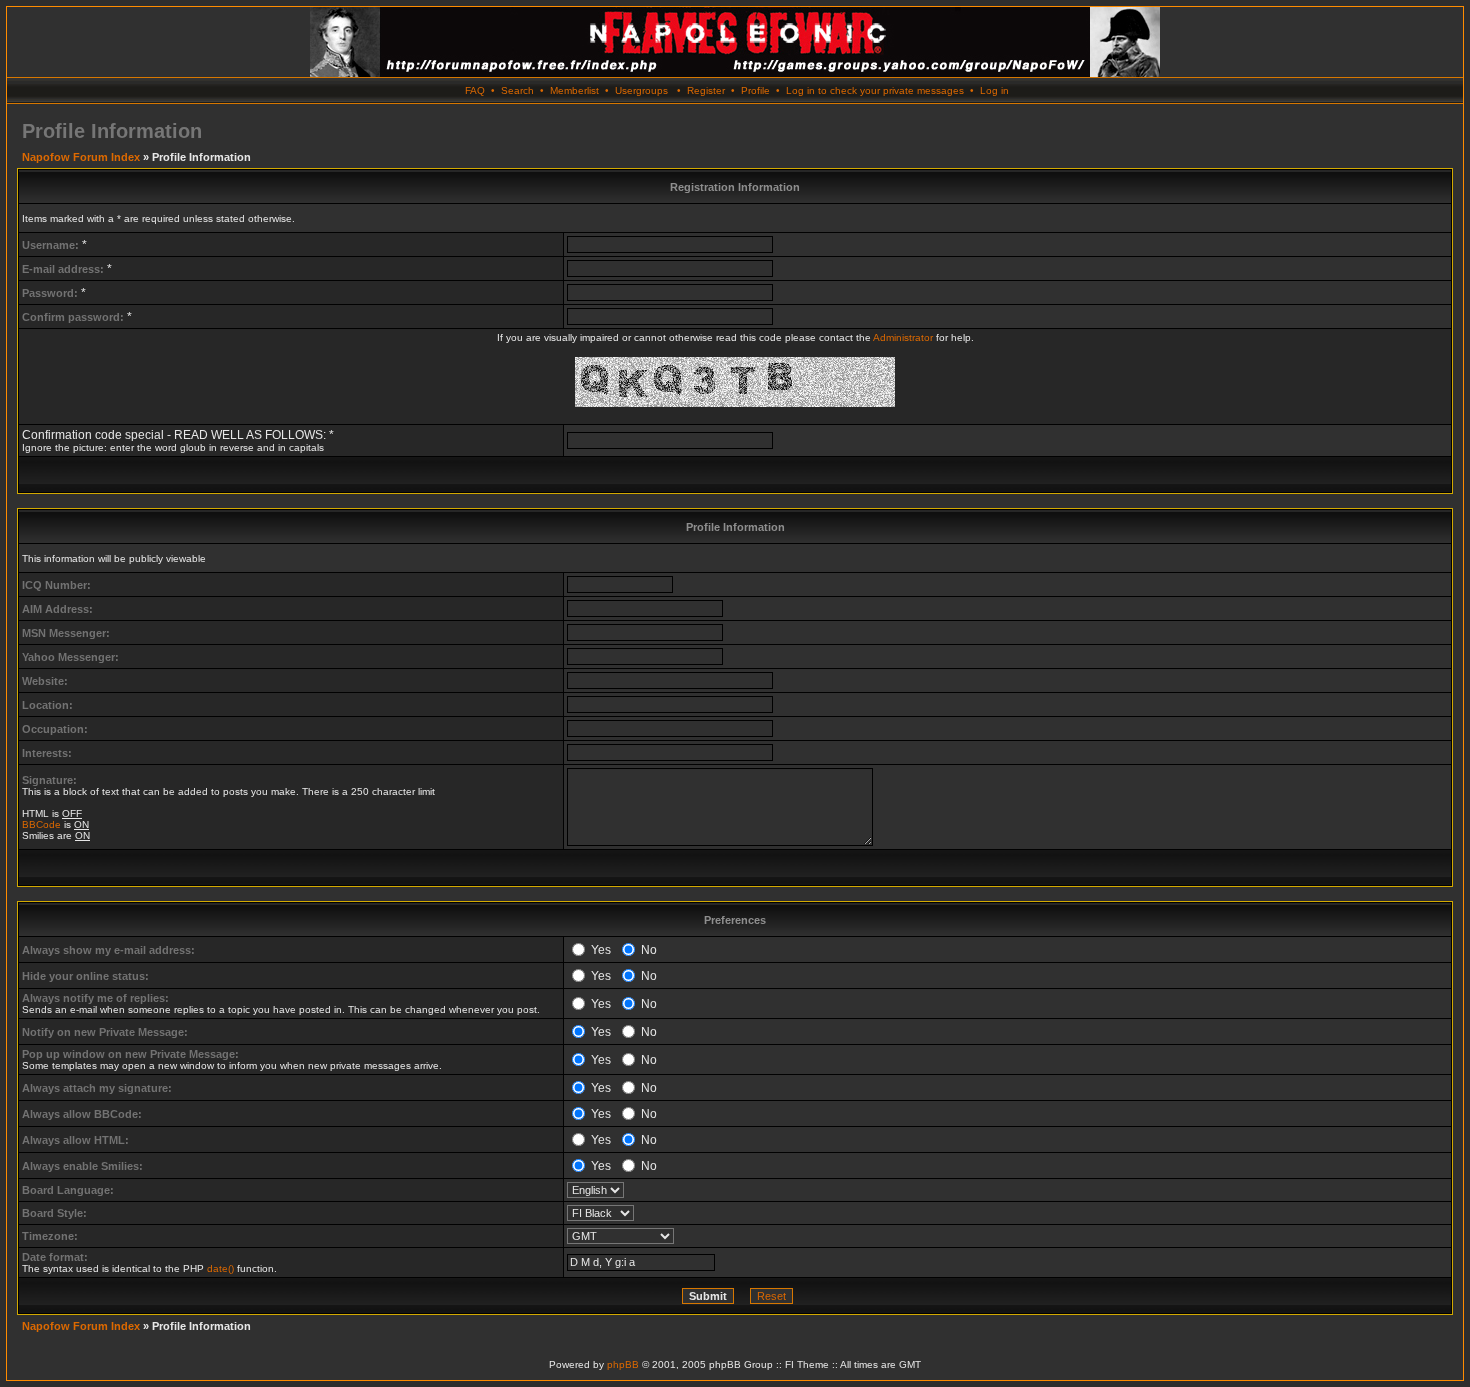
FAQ (475, 90)
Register (706, 90)
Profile (755, 90)
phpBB (623, 1364)
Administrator (903, 337)
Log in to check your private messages (875, 90)
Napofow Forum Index (81, 157)
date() (220, 1268)
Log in (994, 90)
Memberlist (574, 90)
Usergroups (641, 90)
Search (517, 90)
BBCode (41, 824)
